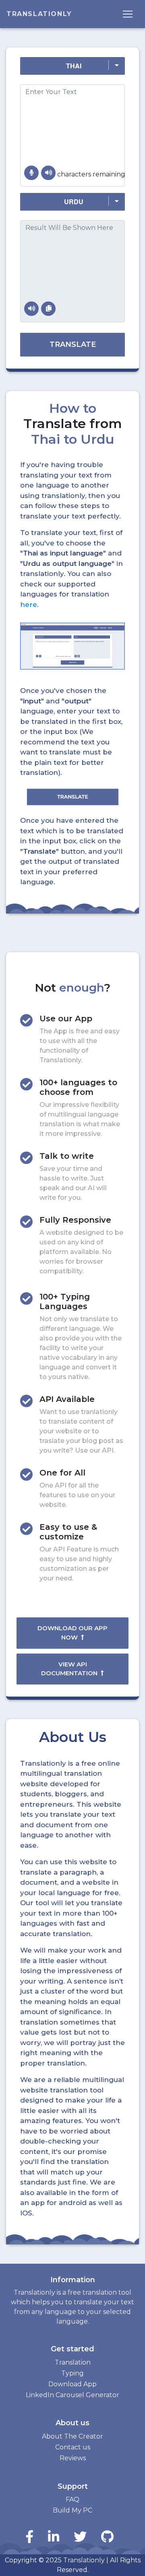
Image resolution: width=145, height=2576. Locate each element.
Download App (72, 2384)
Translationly (39, 14)
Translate (73, 344)
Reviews (73, 2458)
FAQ (72, 2499)
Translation (73, 2362)
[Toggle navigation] (128, 14)
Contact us (73, 2447)
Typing (72, 2373)
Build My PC (72, 2510)
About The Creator (72, 2436)
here (29, 605)
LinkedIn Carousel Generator (72, 2395)
